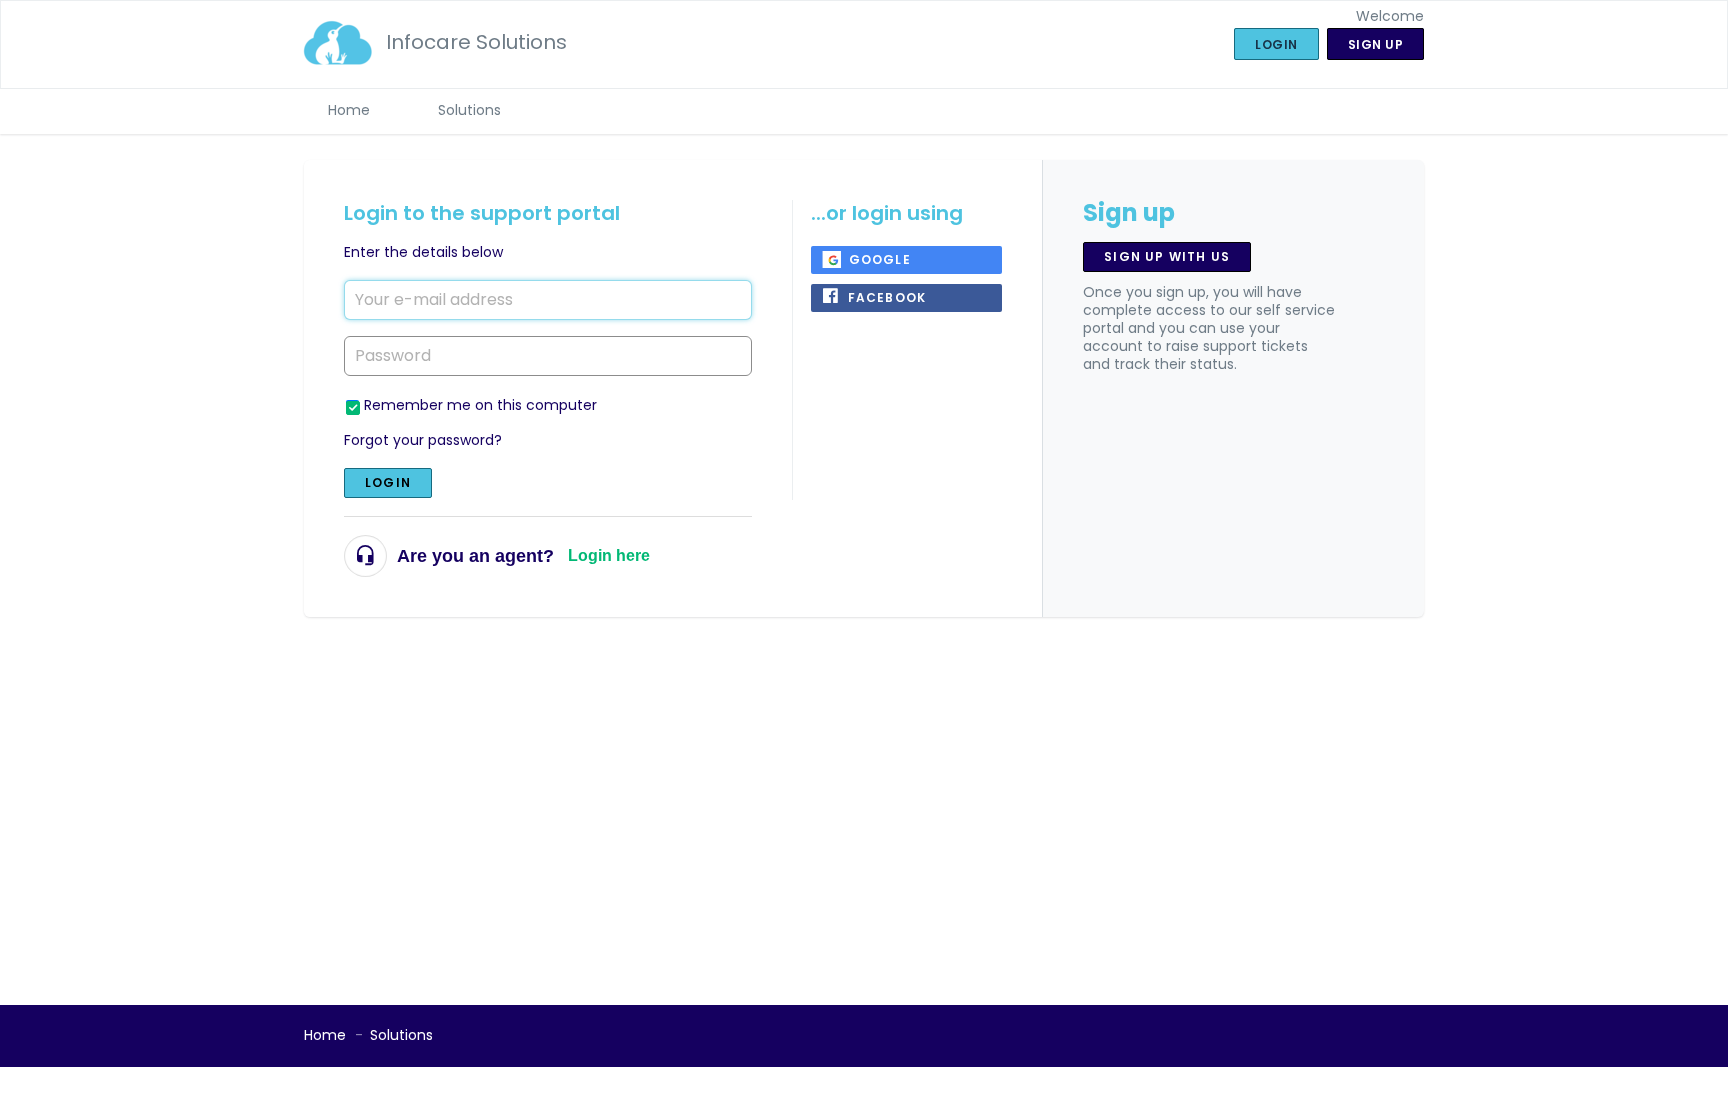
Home (349, 110)
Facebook (887, 297)
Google (880, 259)
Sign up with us (1167, 256)
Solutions (469, 110)
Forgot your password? (423, 440)
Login (388, 482)
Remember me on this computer (480, 404)
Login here (609, 555)
